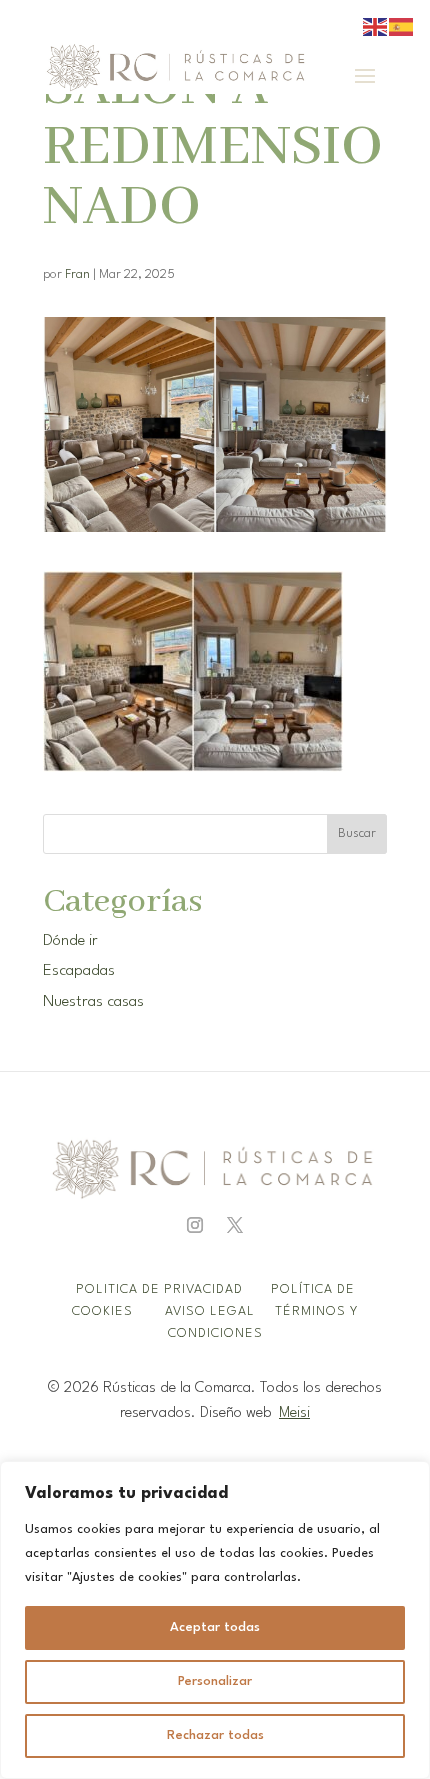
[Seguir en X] (235, 1225)
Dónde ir (70, 941)
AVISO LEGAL (212, 1311)
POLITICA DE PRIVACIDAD (161, 1289)
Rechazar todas (215, 1735)
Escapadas (79, 971)
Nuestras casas (93, 1002)
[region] (215, 1620)
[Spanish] (402, 26)
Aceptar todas (215, 1627)
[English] (376, 26)
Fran (77, 274)
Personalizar (215, 1681)
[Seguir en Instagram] (195, 1225)
